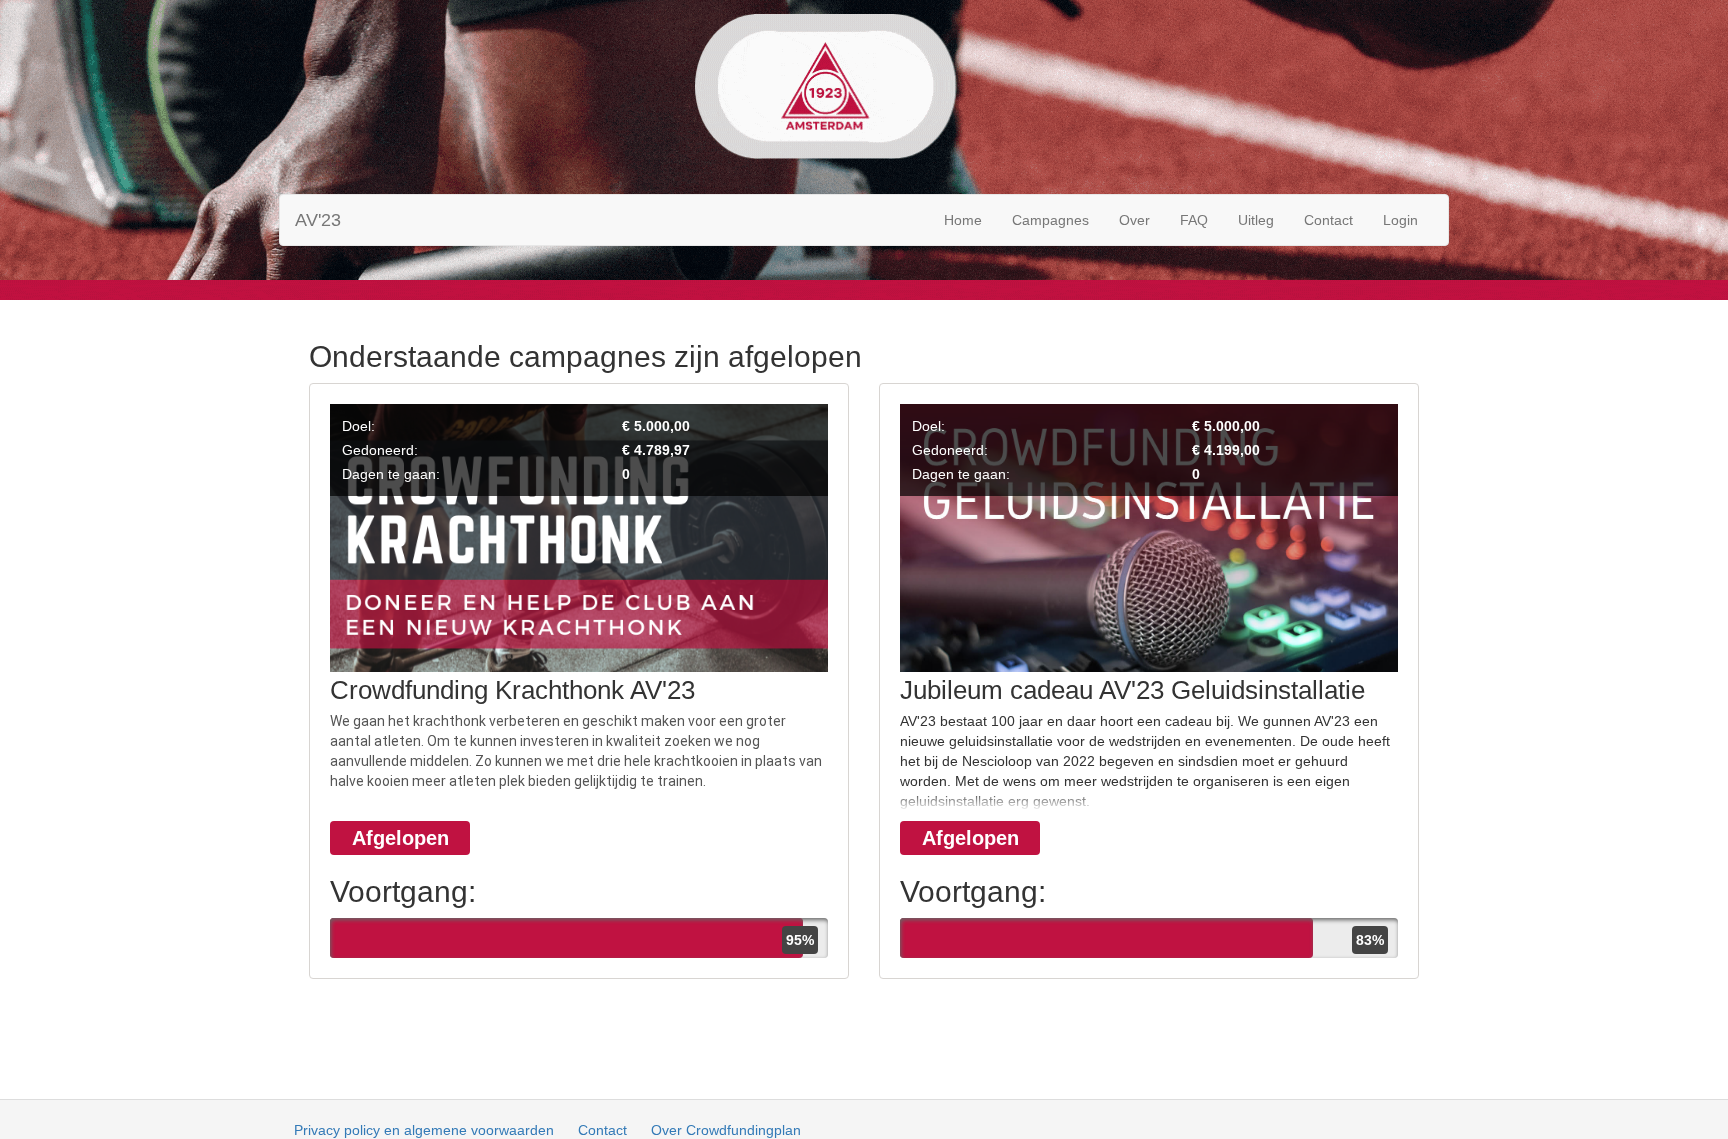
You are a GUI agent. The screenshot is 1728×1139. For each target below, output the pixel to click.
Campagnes (1050, 220)
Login (1400, 220)
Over (1134, 220)
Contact (1328, 220)
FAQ (1194, 220)
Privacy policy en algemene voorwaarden (424, 1130)
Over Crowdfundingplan (726, 1130)
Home (963, 220)
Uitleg (1256, 220)
